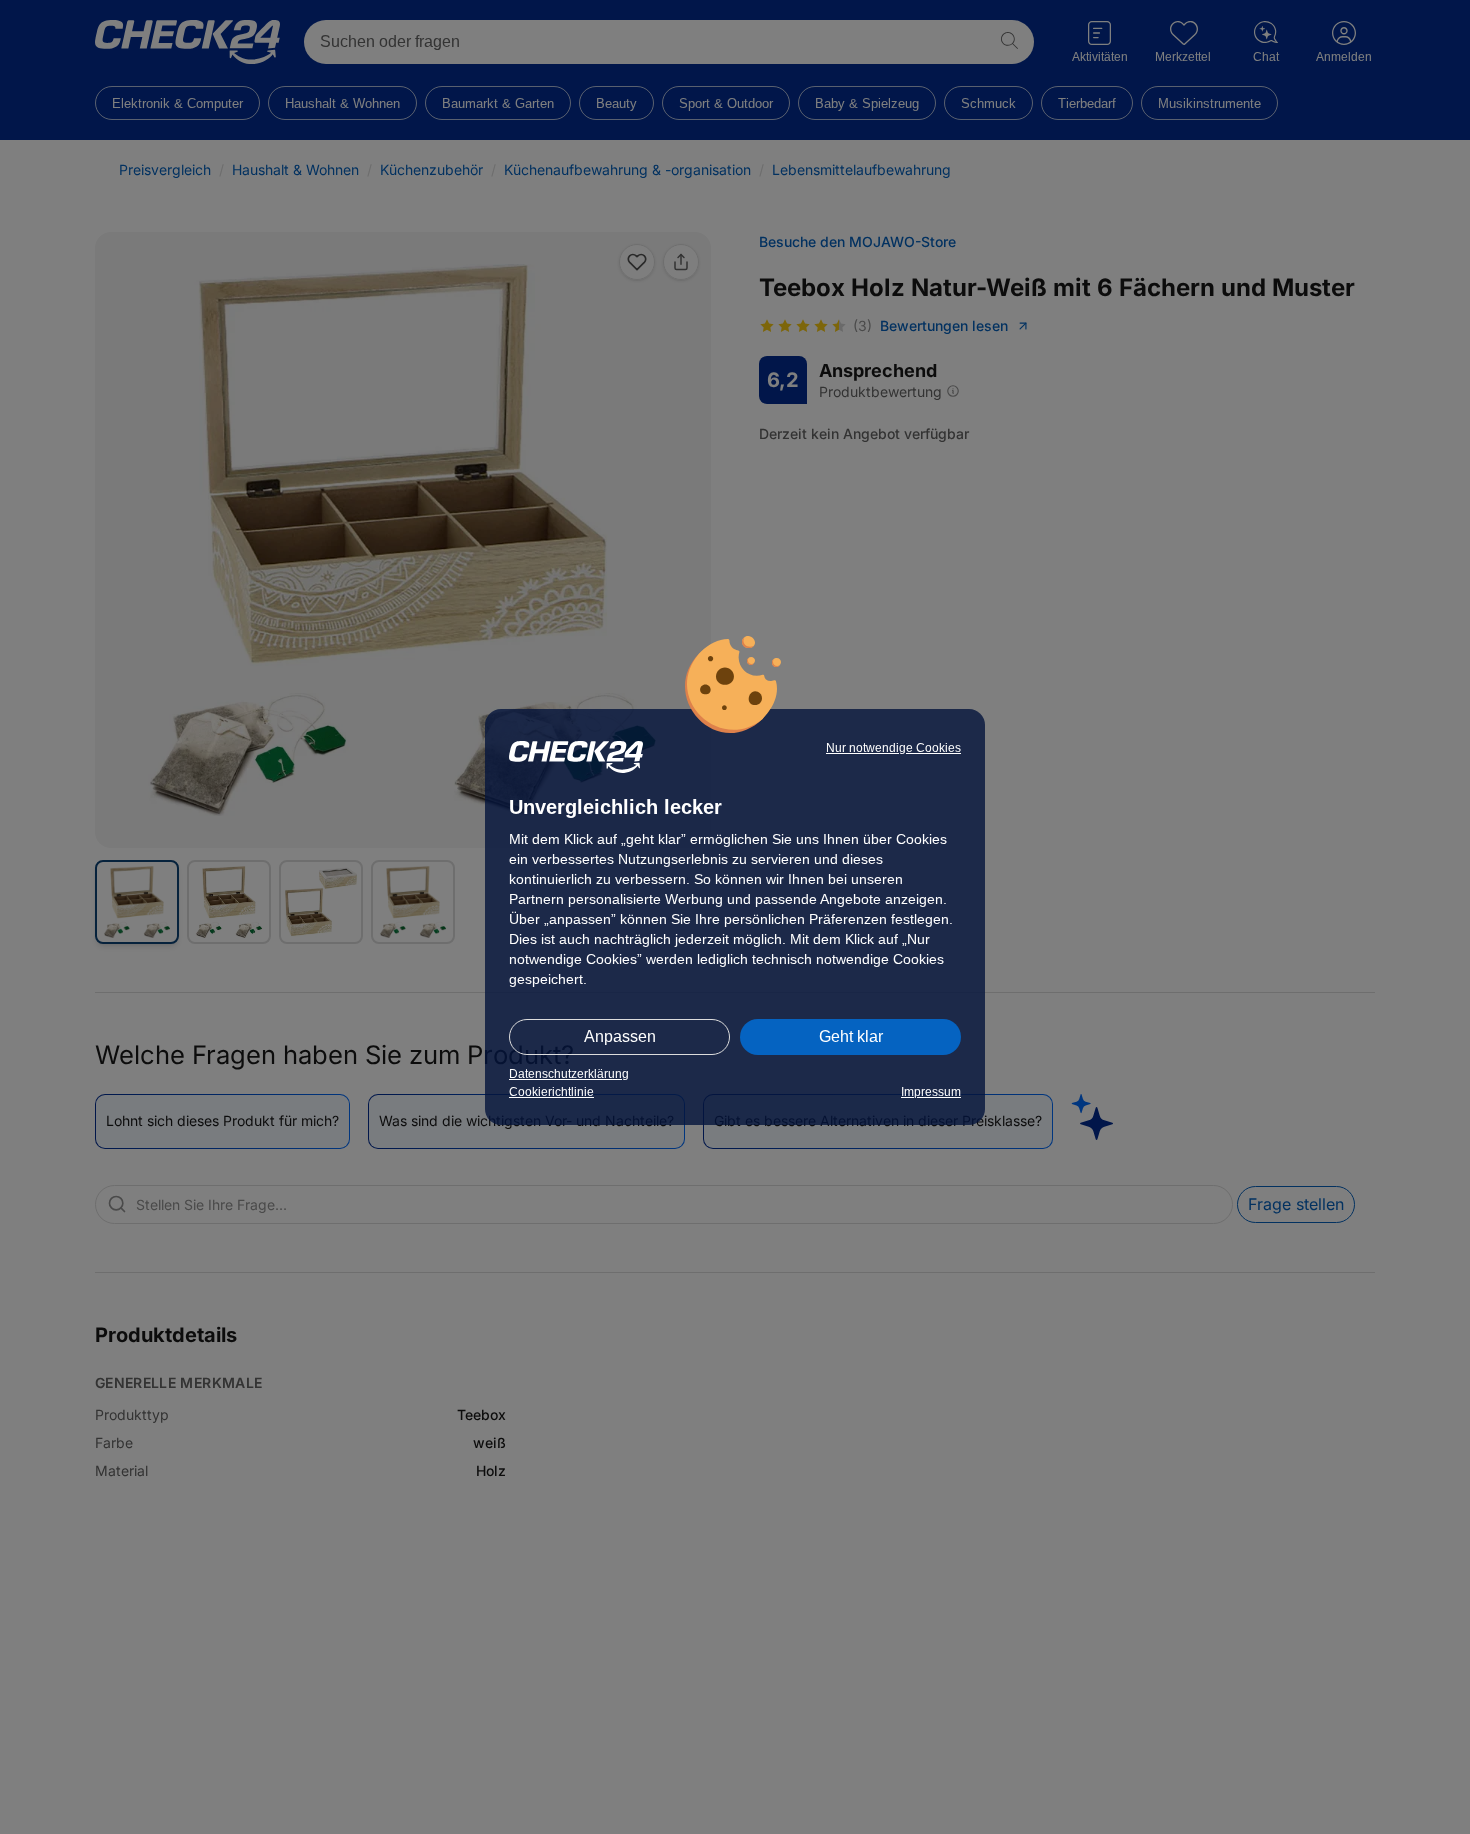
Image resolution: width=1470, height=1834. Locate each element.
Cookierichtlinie (551, 1092)
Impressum (931, 1092)
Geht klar (851, 1036)
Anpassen (620, 1036)
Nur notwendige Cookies (893, 748)
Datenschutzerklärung (569, 1074)
